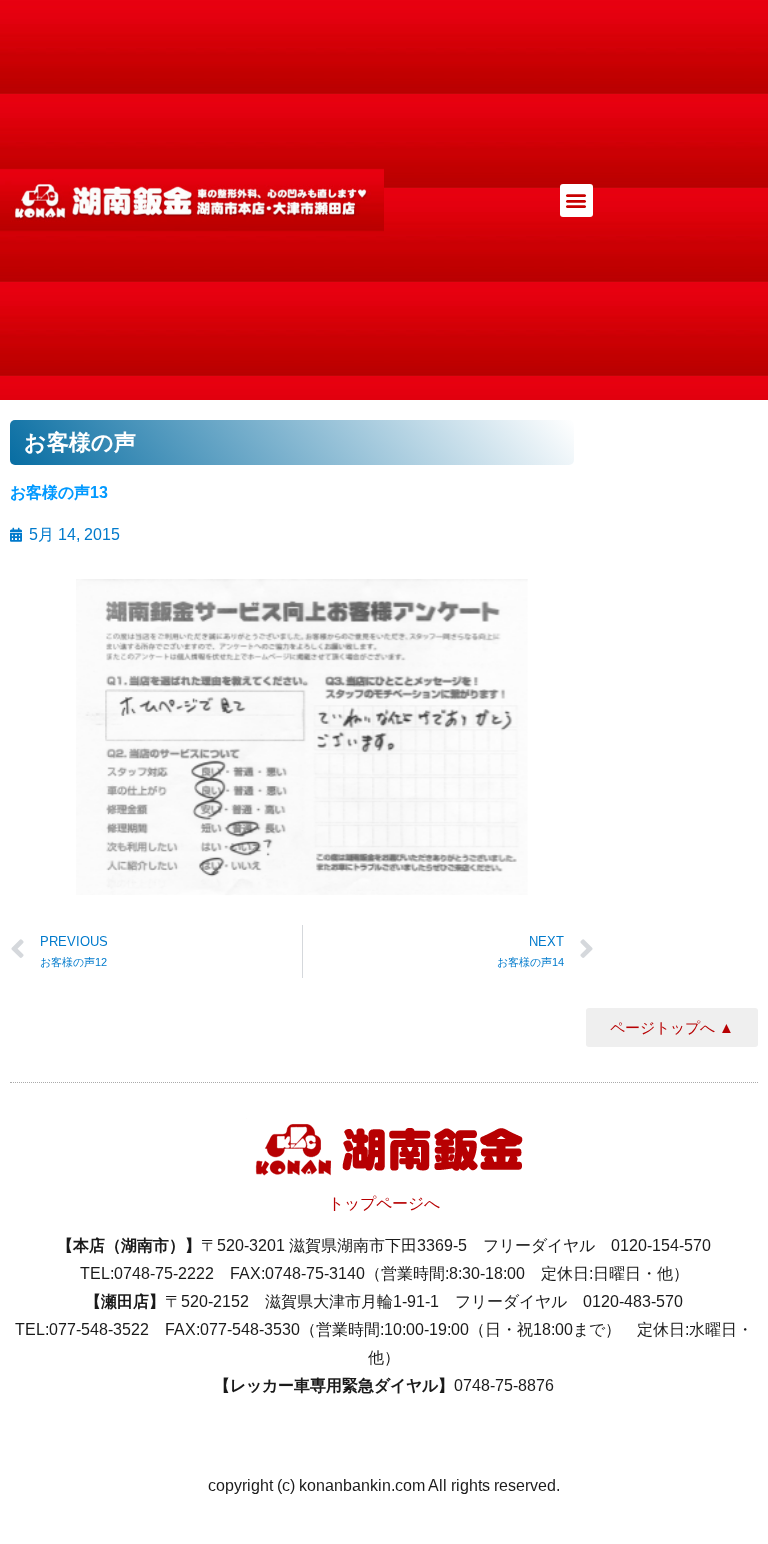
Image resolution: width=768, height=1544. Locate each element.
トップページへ (384, 1203)
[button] (576, 200)
